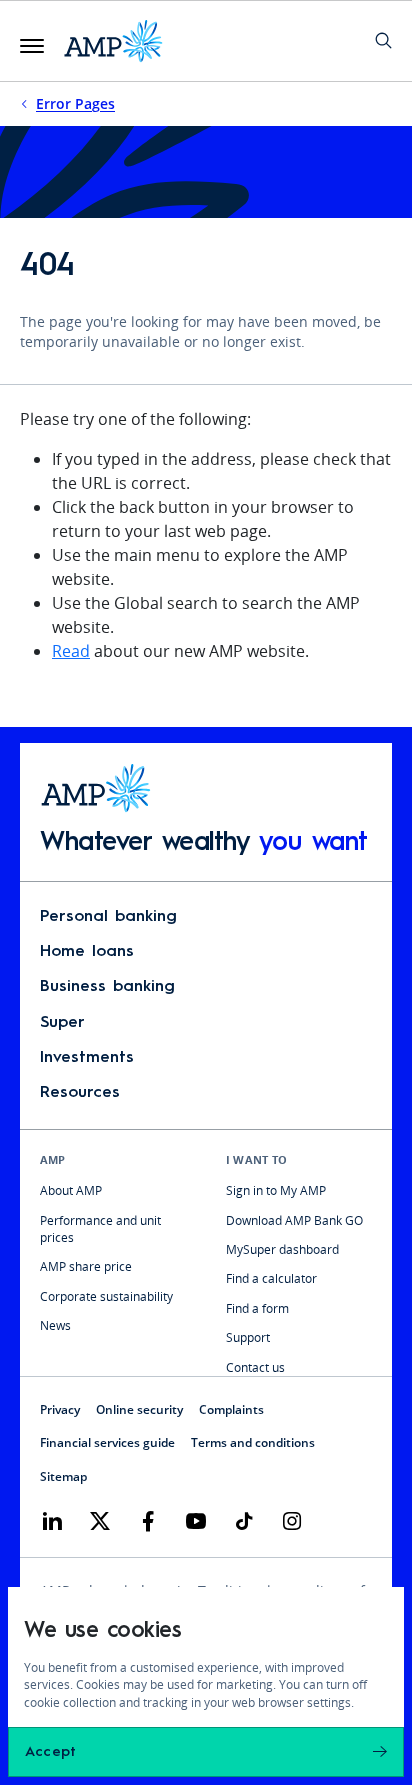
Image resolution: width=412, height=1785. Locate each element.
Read (71, 651)
